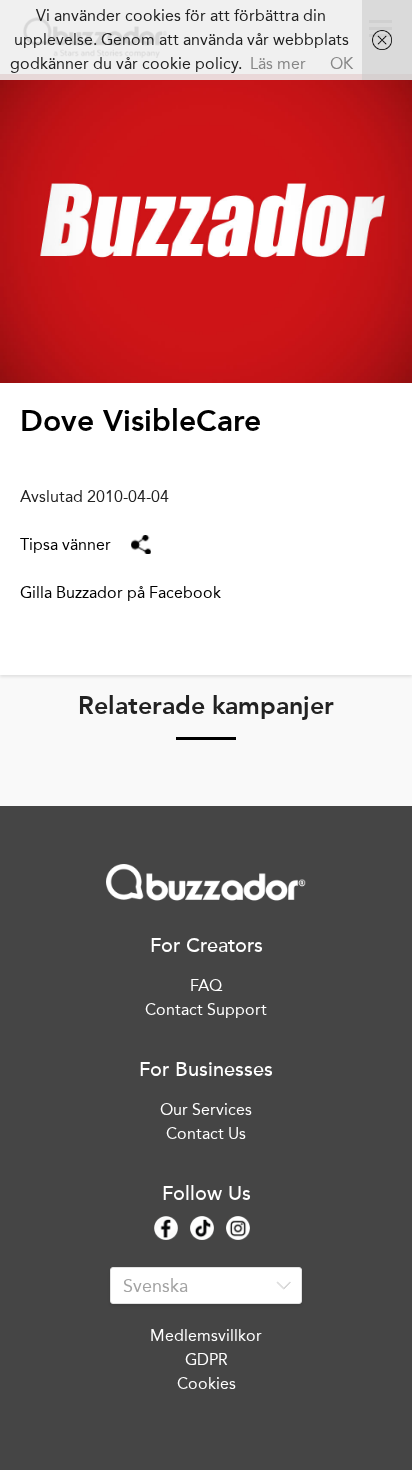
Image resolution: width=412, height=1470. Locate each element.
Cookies (206, 1383)
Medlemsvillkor (206, 1335)
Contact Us (206, 1133)
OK (341, 63)
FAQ (206, 985)
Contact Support (206, 1009)
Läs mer (278, 63)
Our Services (206, 1109)
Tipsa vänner (65, 544)
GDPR (206, 1359)
